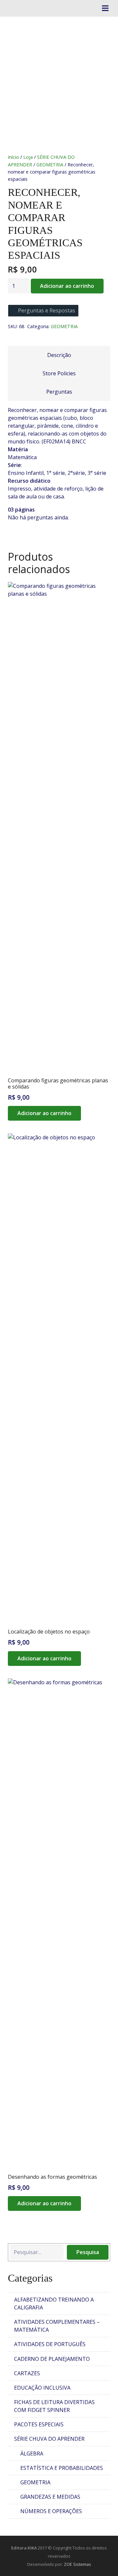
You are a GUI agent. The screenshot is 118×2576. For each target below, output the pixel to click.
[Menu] (105, 8)
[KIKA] (12, 8)
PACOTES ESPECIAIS (39, 2424)
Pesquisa (88, 2252)
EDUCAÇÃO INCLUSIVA (42, 2388)
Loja (28, 157)
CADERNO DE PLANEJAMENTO (52, 2359)
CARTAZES (27, 2373)
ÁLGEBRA (32, 2454)
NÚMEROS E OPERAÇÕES (51, 2511)
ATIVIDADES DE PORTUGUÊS (50, 2344)
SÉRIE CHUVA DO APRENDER (49, 2439)
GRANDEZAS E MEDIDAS (50, 2497)
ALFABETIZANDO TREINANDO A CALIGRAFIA (54, 2304)
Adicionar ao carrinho (67, 286)
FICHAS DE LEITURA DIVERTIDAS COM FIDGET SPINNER (54, 2406)
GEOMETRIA (50, 165)
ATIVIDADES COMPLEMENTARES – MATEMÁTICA (57, 2326)
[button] (44, 1113)
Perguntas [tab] (59, 392)
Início (13, 157)
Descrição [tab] (59, 355)
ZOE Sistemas (78, 2564)
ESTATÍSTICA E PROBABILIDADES (62, 2468)
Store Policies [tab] (59, 373)
